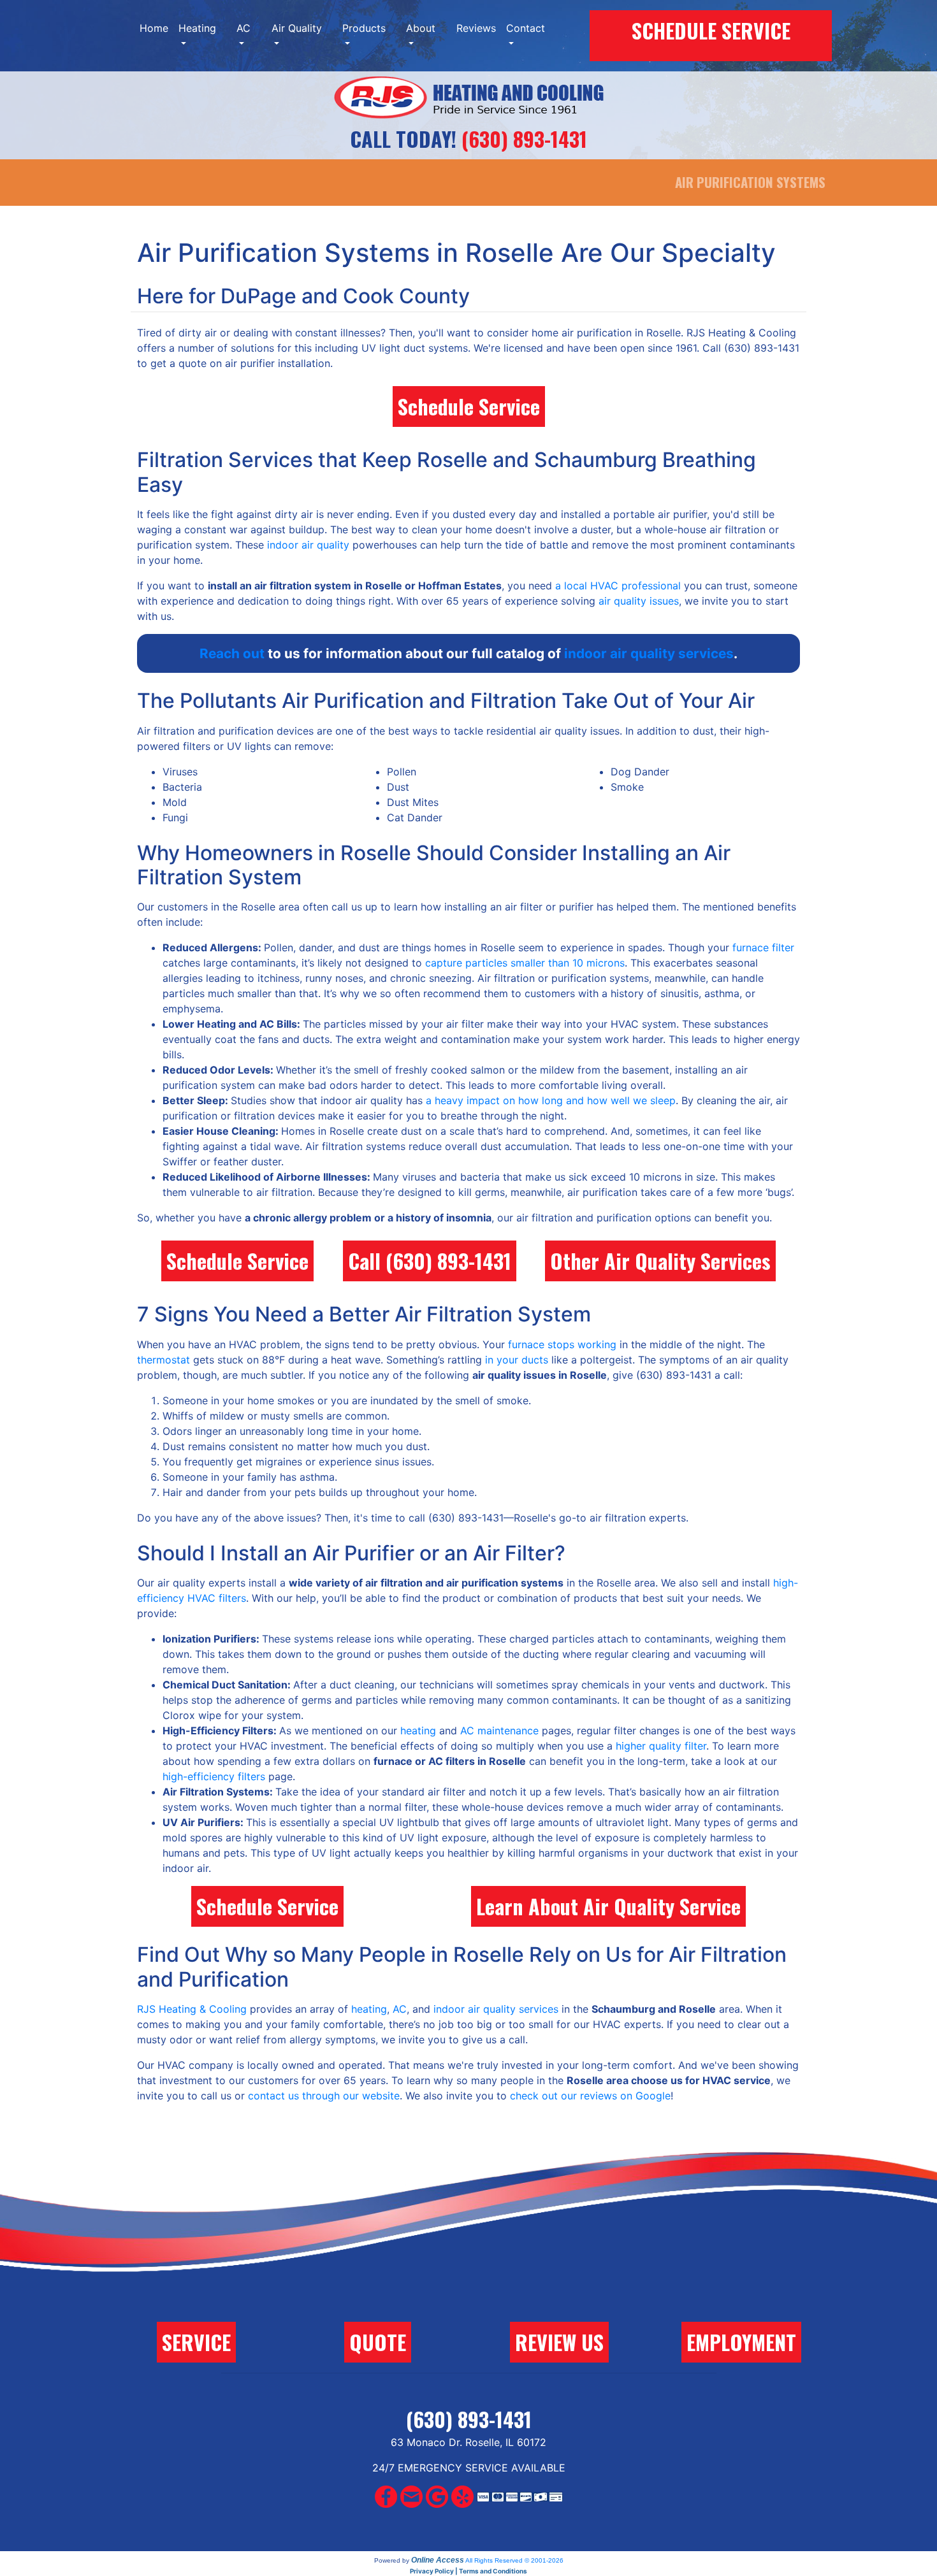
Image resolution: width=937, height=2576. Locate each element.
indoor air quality (308, 545)
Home (154, 28)
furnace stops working (562, 1344)
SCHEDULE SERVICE (711, 30)
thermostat (163, 1360)
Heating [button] (197, 28)
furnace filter (763, 947)
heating (418, 1731)
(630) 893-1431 (524, 139)
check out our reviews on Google (590, 2096)
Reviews (476, 28)
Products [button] (364, 28)
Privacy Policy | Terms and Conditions (468, 2571)
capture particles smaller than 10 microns (525, 963)
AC (400, 2009)
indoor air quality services (649, 653)
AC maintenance (499, 1731)
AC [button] (243, 28)
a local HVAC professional (618, 586)
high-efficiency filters (214, 1776)
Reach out (232, 653)
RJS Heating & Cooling (192, 2009)
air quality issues (639, 601)
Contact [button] (526, 28)
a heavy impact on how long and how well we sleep (551, 1100)
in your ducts (517, 1360)
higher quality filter (661, 1746)
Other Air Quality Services (660, 1261)
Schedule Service (469, 406)
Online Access (438, 2560)
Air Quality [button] (297, 28)
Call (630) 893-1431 (430, 1261)
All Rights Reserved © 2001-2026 (514, 2560)
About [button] (421, 28)
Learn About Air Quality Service (608, 1906)
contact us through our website (324, 2096)
